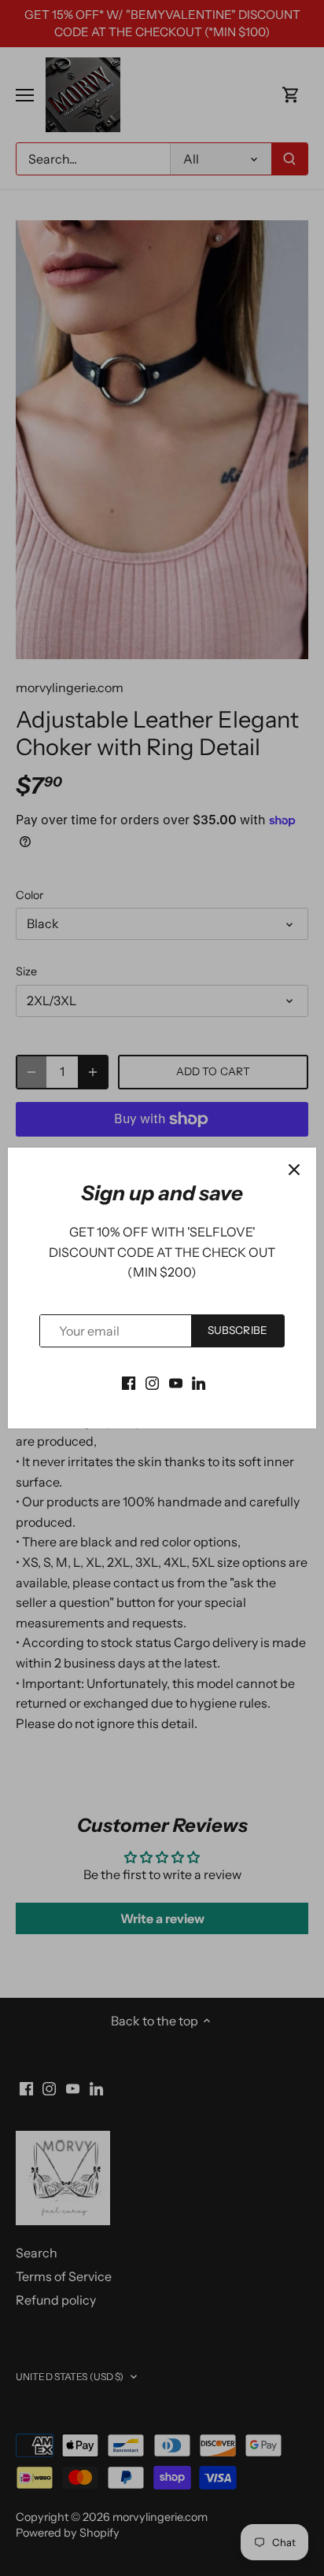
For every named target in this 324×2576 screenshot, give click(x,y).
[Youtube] (176, 1381)
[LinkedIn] (199, 1381)
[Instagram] (152, 1381)
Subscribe (237, 1330)
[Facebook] (129, 1381)
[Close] (294, 1170)
